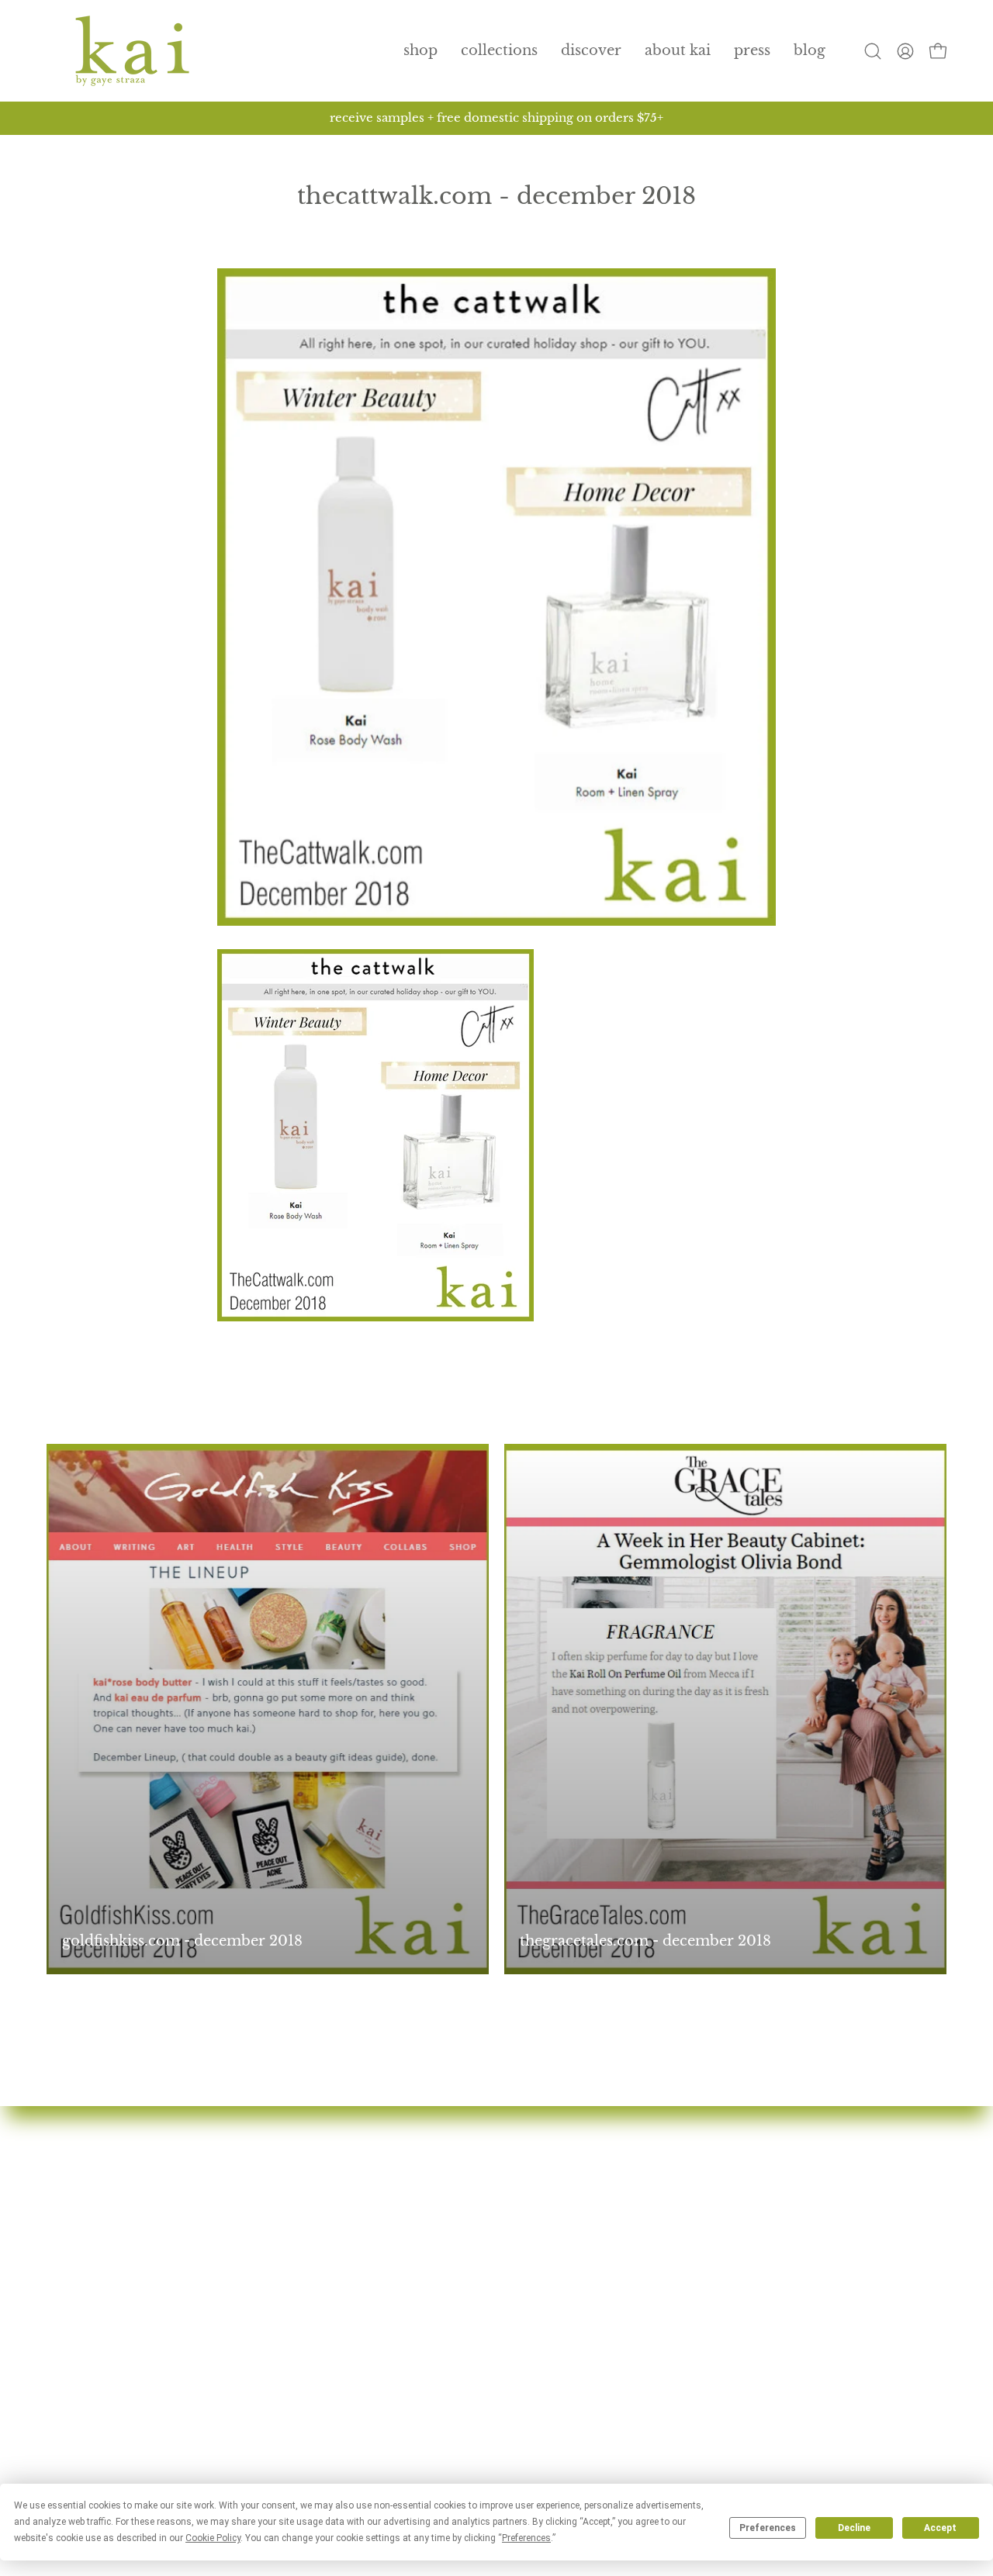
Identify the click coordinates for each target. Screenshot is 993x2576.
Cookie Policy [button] (213, 2538)
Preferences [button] (526, 2538)
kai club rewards (725, 2151)
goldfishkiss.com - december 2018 (182, 1941)
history (382, 2179)
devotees (388, 2151)
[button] (499, 51)
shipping (698, 2236)
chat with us (709, 2179)
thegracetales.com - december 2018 (645, 1941)
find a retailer (405, 2263)
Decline (854, 2528)
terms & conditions (735, 2292)
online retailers (410, 2292)
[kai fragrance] (132, 51)
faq (368, 2236)
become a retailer (419, 2320)
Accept (940, 2528)
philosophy (397, 2208)
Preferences (768, 2528)
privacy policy (718, 2263)
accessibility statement (747, 2320)
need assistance (721, 2208)
